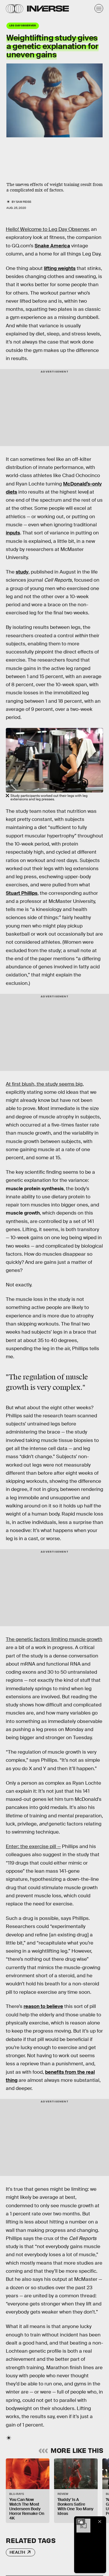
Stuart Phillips (22, 893)
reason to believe (43, 2006)
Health (17, 2552)
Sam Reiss (24, 202)
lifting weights (60, 268)
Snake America (52, 246)
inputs (13, 533)
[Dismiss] (100, 2522)
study (22, 572)
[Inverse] (48, 9)
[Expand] (81, 2522)
